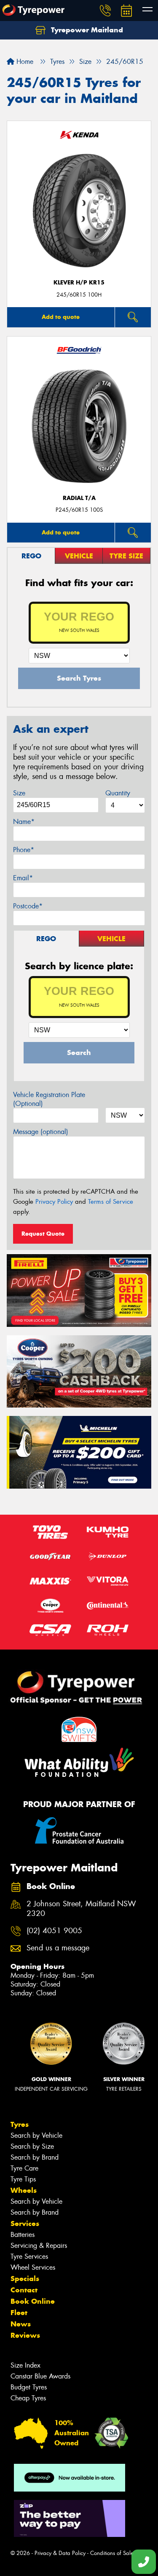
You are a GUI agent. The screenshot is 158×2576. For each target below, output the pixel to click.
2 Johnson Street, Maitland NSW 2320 (81, 1909)
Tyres (20, 2124)
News (21, 2324)
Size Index (25, 2365)
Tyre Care (24, 2168)
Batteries (23, 2235)
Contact (24, 2290)
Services (25, 2223)
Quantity (118, 793)
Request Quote (43, 1234)
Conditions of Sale (112, 2553)
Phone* (24, 850)
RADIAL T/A (79, 498)
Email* (23, 878)
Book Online (33, 2301)
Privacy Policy (54, 1202)
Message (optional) (41, 1132)
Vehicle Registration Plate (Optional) (49, 1099)
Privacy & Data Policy (60, 2553)
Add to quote (61, 317)
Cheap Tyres (28, 2398)
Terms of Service (111, 1202)
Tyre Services (29, 2256)
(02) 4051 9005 (54, 1931)
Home (24, 62)
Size (19, 793)
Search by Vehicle (36, 2135)
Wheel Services (33, 2267)
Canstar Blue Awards (40, 2376)
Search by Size (32, 2146)
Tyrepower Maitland (86, 30)
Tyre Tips (23, 2179)
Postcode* (28, 906)
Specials (25, 2279)
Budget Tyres (29, 2387)
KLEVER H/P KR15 (79, 283)
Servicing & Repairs (39, 2246)
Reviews (25, 2335)
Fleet (19, 2313)
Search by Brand (35, 2157)
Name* (24, 822)
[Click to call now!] (105, 11)
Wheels (24, 2190)
